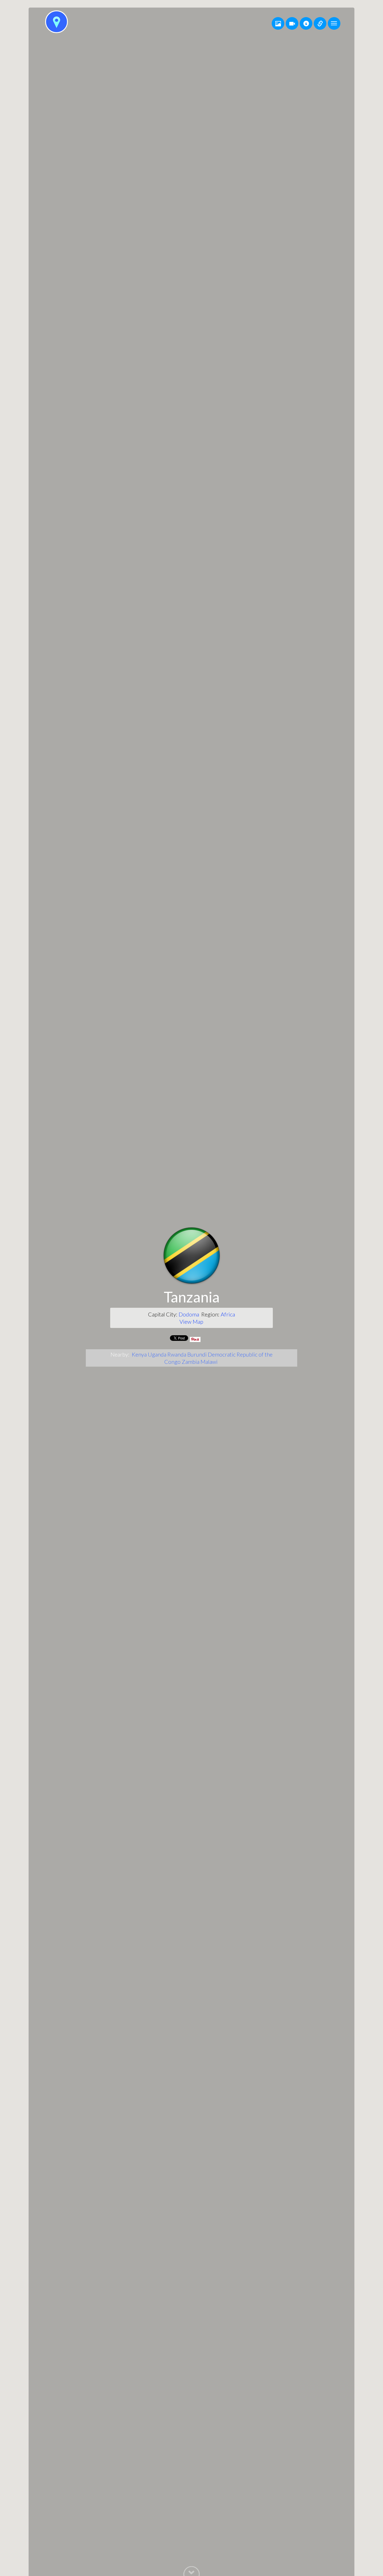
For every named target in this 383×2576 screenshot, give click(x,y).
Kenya (139, 1354)
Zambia (191, 1362)
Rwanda (177, 1354)
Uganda (157, 1354)
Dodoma (189, 1314)
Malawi (209, 1362)
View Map (191, 1322)
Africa (228, 1314)
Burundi (197, 1354)
